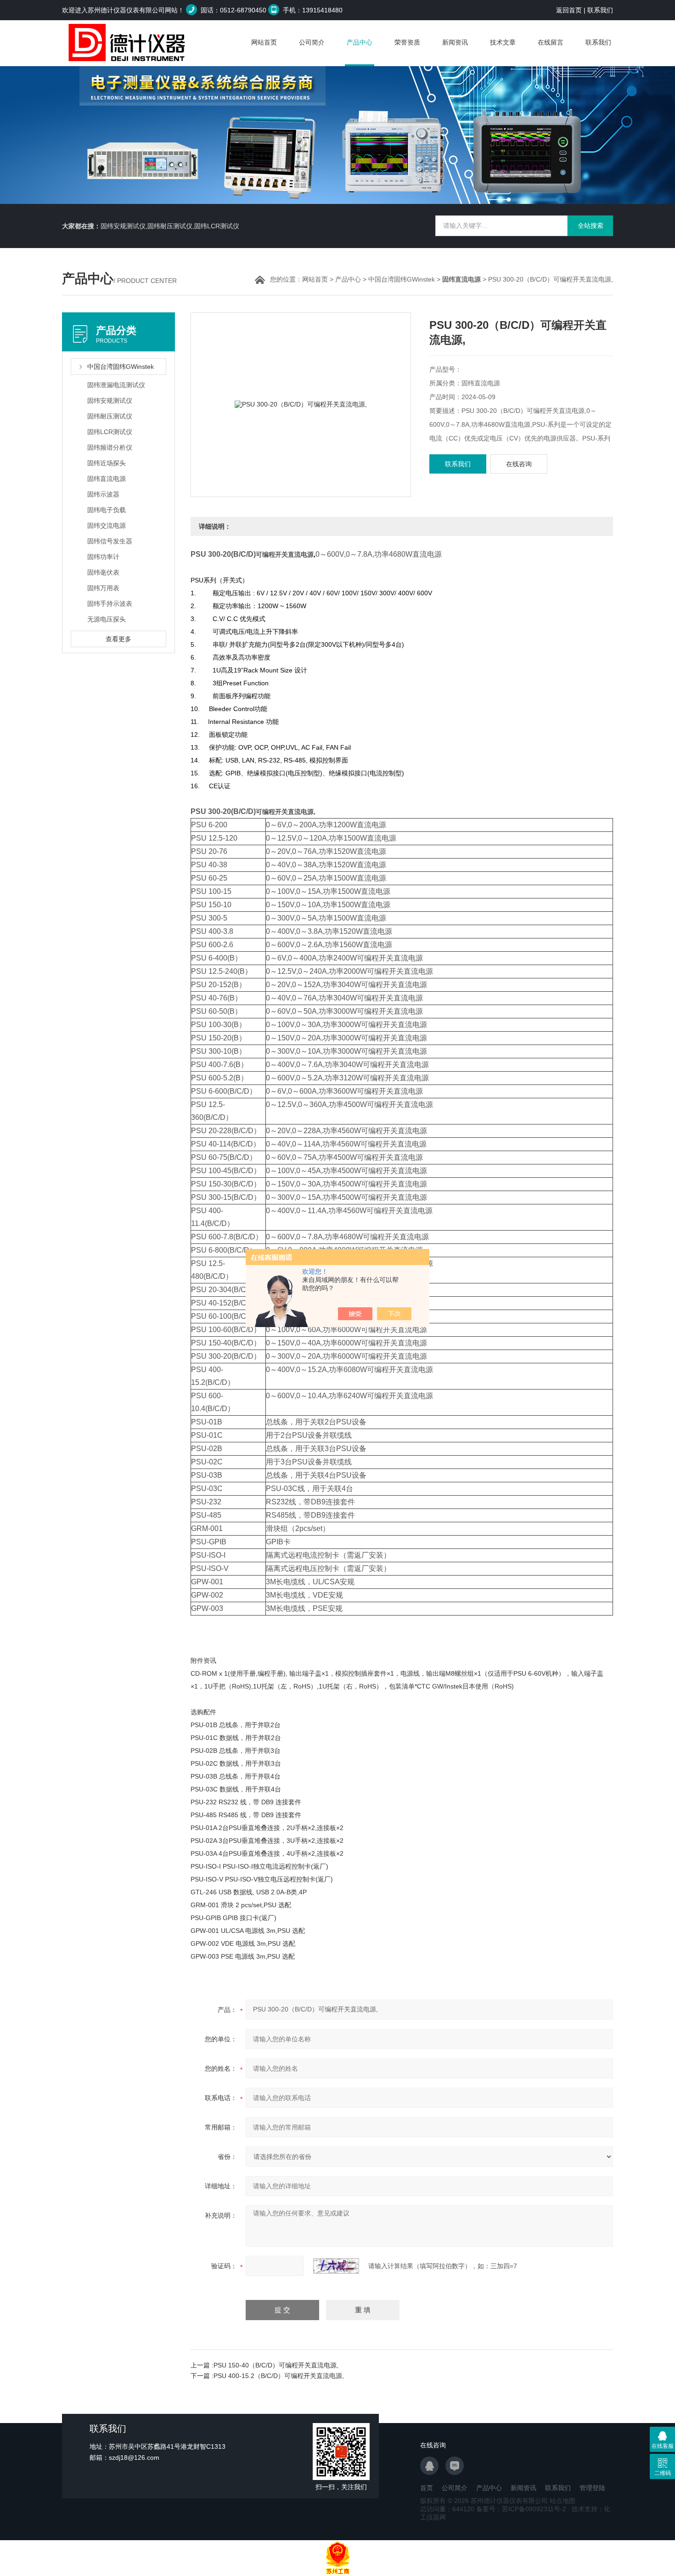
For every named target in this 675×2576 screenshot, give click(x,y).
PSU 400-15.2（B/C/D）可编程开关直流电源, (279, 2376)
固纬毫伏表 (103, 572)
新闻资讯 (455, 42)
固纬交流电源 (107, 525)
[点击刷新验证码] (336, 2266)
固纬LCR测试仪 (110, 432)
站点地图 (562, 2501)
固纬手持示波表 (110, 604)
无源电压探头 (107, 619)
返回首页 (569, 10)
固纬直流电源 (107, 479)
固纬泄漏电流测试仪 (116, 385)
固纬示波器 (103, 494)
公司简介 (312, 42)
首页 (427, 2488)
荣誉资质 (407, 42)
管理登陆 (592, 2488)
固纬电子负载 (107, 510)
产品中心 (360, 42)
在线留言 (551, 42)
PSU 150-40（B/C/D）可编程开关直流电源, (276, 2365)
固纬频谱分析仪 (110, 447)
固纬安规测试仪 (110, 401)
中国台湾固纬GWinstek (402, 279)
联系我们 (600, 10)
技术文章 (503, 42)
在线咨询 (519, 464)
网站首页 (264, 42)
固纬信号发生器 (110, 541)
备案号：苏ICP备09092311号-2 (521, 2509)
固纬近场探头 (107, 463)
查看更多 (118, 639)
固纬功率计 (103, 557)
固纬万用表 (103, 588)
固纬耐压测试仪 (110, 416)
